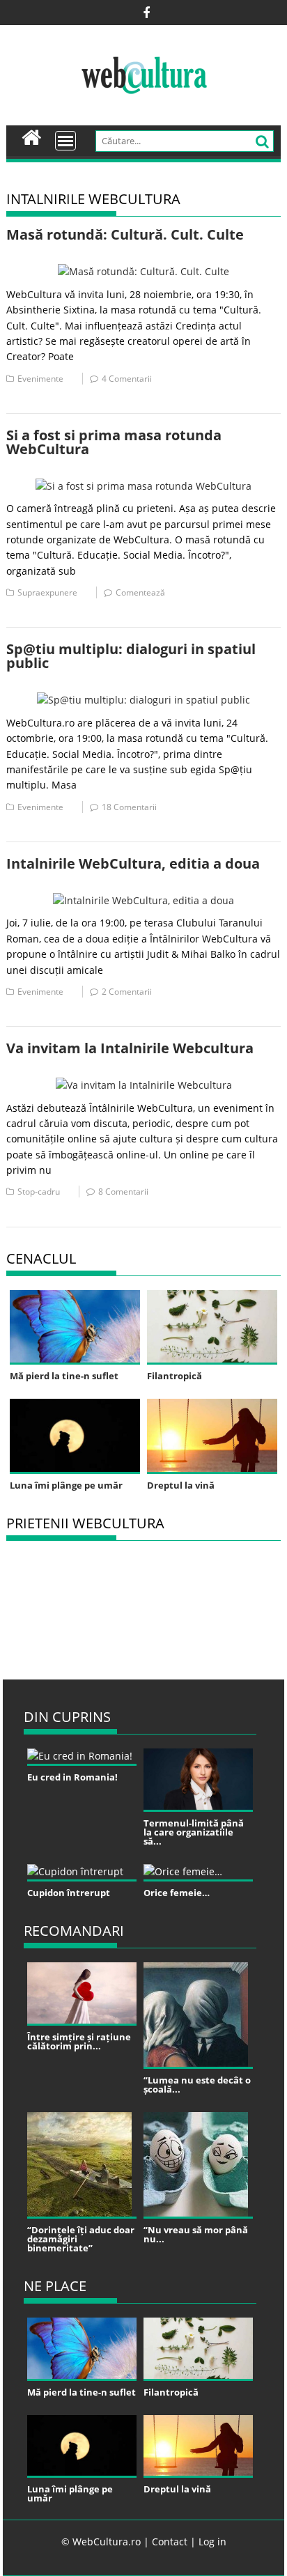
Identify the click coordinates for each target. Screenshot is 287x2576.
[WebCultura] (32, 136)
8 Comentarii (123, 1192)
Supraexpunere (47, 592)
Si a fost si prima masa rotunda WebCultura (114, 442)
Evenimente (40, 379)
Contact (170, 2542)
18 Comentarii (129, 807)
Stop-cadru (39, 1192)
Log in (212, 2542)
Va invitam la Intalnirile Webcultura (130, 1048)
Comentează (140, 592)
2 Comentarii (127, 992)
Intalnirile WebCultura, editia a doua (133, 863)
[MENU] (65, 141)
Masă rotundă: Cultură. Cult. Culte (125, 234)
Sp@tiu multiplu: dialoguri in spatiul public (131, 656)
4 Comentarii (127, 379)
